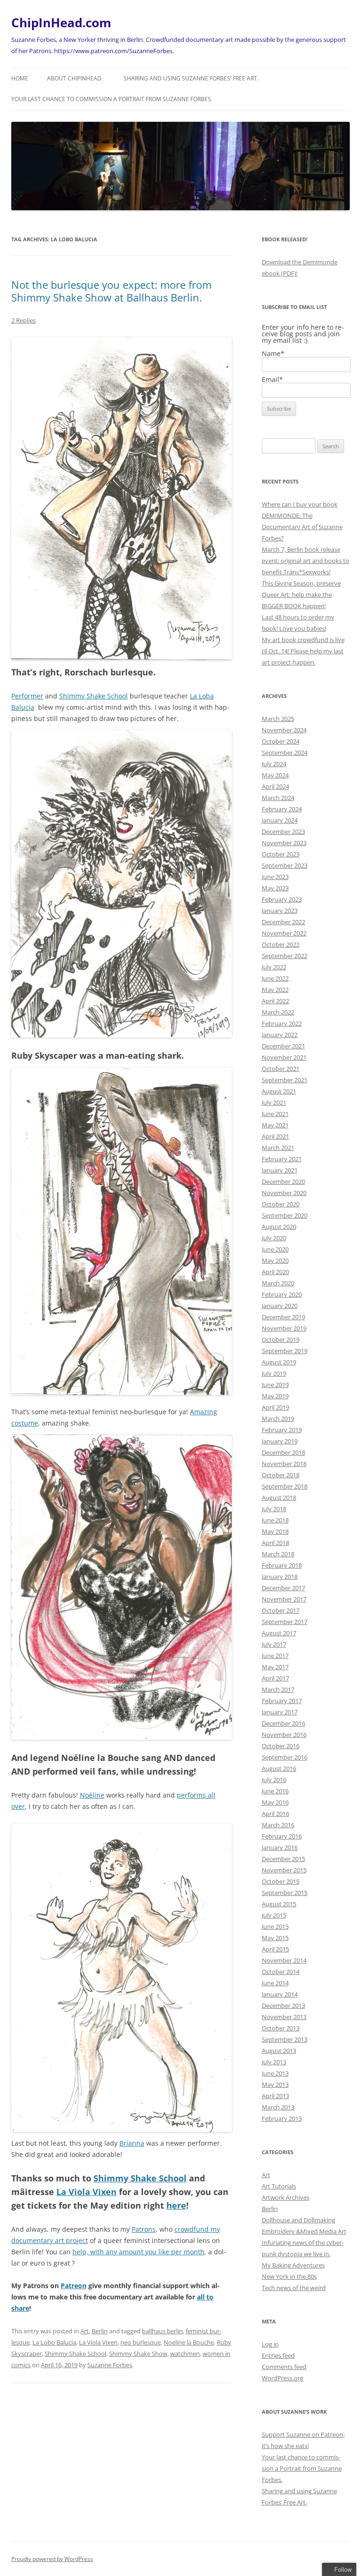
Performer (27, 696)
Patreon (74, 2286)
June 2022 (275, 978)
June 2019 (275, 1385)
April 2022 (275, 1001)
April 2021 (275, 1136)
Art (85, 2331)
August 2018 (279, 1498)
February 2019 (282, 1430)
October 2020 (281, 1204)
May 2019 (275, 1396)
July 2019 (274, 1373)
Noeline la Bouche (189, 2342)
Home (20, 78)
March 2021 (278, 1148)
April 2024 (275, 786)
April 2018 (275, 1543)
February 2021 (282, 1159)
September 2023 (285, 865)
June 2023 (275, 877)
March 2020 (278, 1283)
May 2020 (275, 1260)
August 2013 (279, 2051)
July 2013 (274, 2062)
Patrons (144, 2229)
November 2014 (284, 1960)
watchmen (185, 2354)
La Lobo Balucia (54, 2342)
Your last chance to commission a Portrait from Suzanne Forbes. (112, 99)
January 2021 (280, 1170)
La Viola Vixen (86, 2192)
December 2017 (283, 1588)
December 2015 (283, 1859)
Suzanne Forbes (110, 2365)
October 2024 (281, 741)
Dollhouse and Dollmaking (298, 2220)
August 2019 (279, 1362)
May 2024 (275, 775)
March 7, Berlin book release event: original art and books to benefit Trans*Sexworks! (306, 561)
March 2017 (278, 1689)
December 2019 (283, 1317)
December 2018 (283, 1452)
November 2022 (284, 933)
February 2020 (282, 1294)
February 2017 (282, 1701)
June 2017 (275, 1656)
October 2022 (281, 944)
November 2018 (284, 1464)
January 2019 (280, 1441)
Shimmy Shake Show (138, 2354)
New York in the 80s (289, 2276)
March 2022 (278, 1012)
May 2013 (275, 2085)
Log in (270, 2344)
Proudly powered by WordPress (52, 2559)
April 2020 (275, 1272)
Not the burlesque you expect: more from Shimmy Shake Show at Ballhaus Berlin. (111, 291)
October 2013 (281, 2028)
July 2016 (274, 1780)
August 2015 (279, 1904)
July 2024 (274, 764)
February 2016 (282, 1836)
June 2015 (275, 1926)
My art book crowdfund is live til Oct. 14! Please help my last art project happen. (303, 651)
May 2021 (275, 1125)
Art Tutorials (279, 2186)
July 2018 (274, 1509)
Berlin (100, 2331)
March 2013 (278, 2107)
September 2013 (285, 2039)
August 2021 (279, 1091)
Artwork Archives (286, 2197)
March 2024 (278, 798)
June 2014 (275, 1983)
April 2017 (275, 1678)
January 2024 (280, 820)
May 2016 (275, 1802)
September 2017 (285, 1622)
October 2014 (281, 1972)
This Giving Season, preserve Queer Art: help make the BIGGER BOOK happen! (301, 594)
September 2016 (285, 1757)
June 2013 (275, 2073)
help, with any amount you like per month (138, 2252)
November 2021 (284, 1057)
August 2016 (279, 1768)
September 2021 (285, 1080)
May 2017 (275, 1667)
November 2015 (284, 1870)
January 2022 (280, 1035)
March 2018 (278, 1554)
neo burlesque (141, 2342)
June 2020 (275, 1249)
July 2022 (274, 967)
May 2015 (275, 1938)
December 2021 (283, 1046)
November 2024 (284, 730)
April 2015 (275, 1949)
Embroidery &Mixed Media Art (304, 2231)
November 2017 (284, 1599)
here (176, 2205)
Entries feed (278, 2355)
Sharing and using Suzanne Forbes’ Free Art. (191, 78)
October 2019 (281, 1340)
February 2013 (282, 2118)
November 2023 (284, 843)
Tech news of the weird (294, 2288)
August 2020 (279, 1227)
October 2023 (281, 854)
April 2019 (275, 1407)
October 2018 (281, 1475)
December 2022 (283, 922)
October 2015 (281, 1881)
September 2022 (285, 956)
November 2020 (284, 1193)
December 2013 (283, 2005)
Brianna (132, 2143)
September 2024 (285, 753)
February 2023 (282, 899)
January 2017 (280, 1712)
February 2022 (282, 1023)
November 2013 (284, 2017)
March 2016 (278, 1825)
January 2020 (280, 1306)
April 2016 (275, 1814)
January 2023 (280, 911)
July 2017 (274, 1644)
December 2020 (283, 1181)
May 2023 (275, 888)
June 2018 (275, 1520)
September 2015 (285, 1893)
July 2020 (274, 1238)
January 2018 (280, 1577)
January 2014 (280, 1994)
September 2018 (285, 1486)
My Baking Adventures (293, 2265)
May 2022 (275, 990)
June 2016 (275, 1791)
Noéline (92, 1795)
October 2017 (281, 1610)
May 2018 (275, 1531)
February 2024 (282, 809)
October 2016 (281, 1746)
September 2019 (285, 1351)
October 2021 (281, 1069)
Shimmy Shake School (94, 696)
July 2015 (274, 1915)
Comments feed (284, 2367)
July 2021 (274, 1102)
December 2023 (283, 832)
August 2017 (279, 1633)
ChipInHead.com (61, 23)
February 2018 (282, 1565)
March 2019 (278, 1419)
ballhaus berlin (162, 2331)
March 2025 (278, 719)
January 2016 (280, 1847)
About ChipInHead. (75, 78)
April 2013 (275, 2096)
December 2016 (283, 1723)
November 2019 (284, 1328)
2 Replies (24, 320)
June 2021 (275, 1114)
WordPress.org (283, 2378)
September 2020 (285, 1215)
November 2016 (284, 1735)
